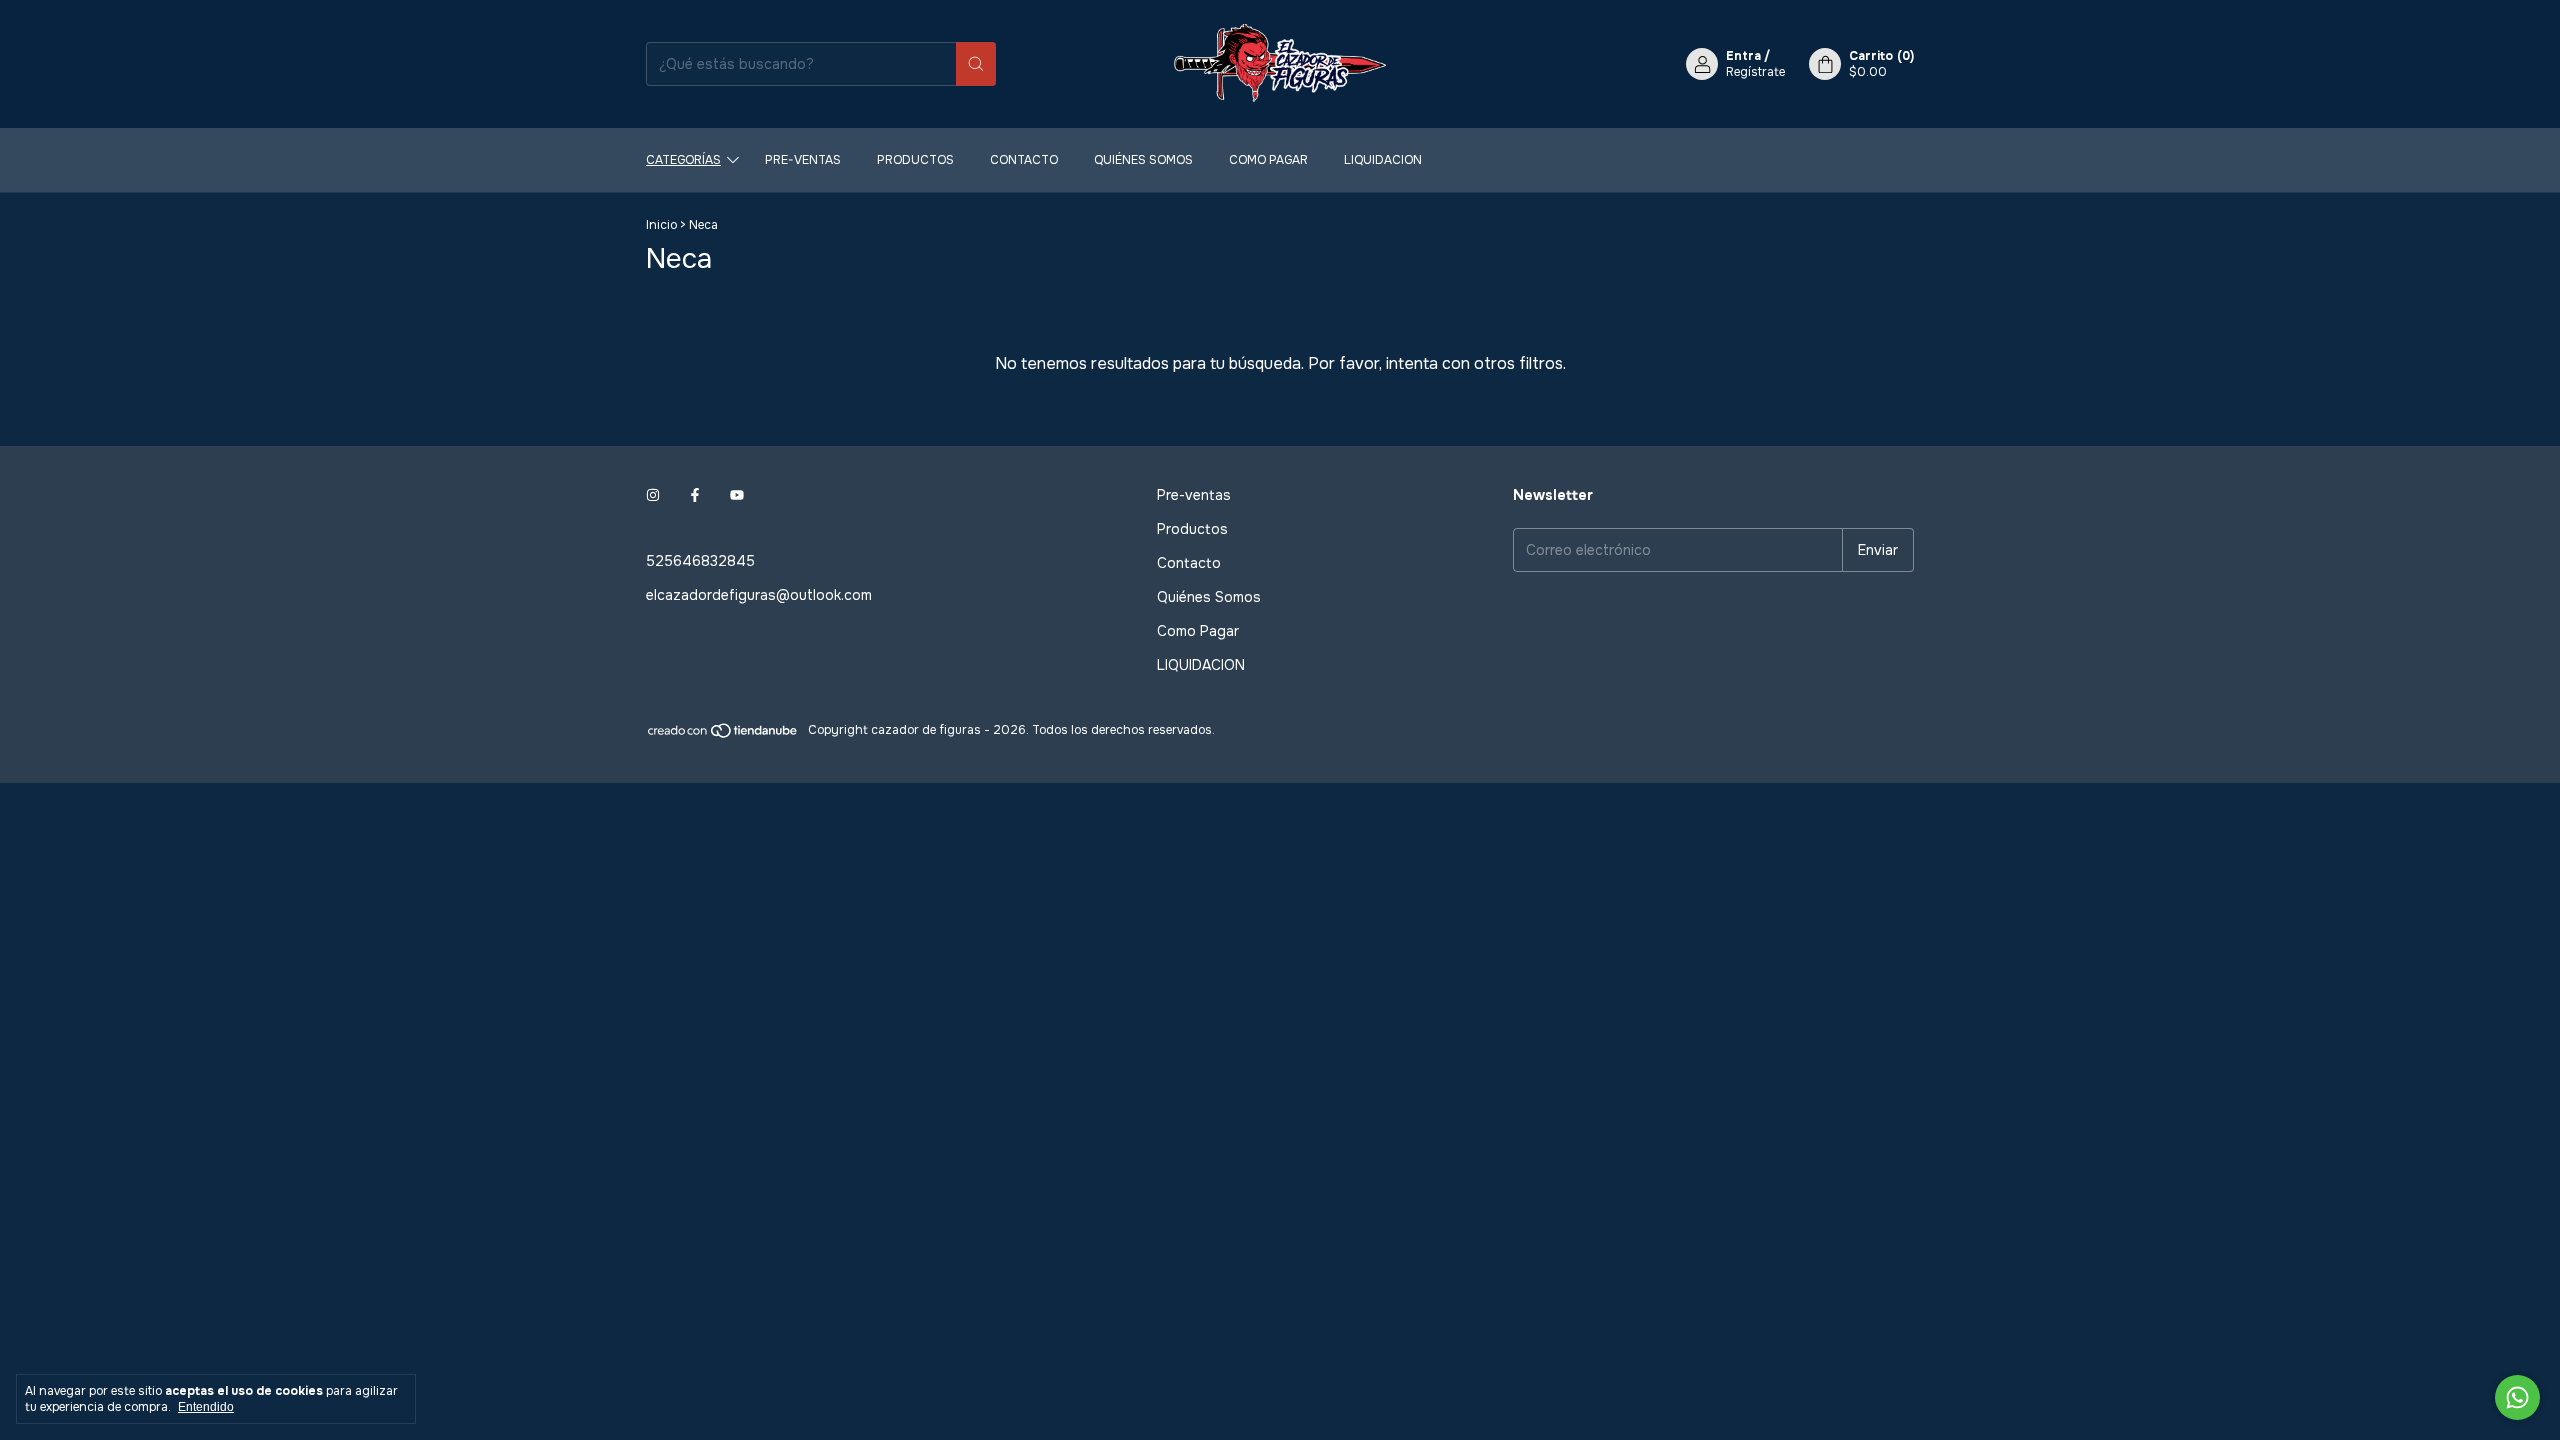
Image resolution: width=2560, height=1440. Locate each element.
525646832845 (700, 561)
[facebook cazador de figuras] (695, 495)
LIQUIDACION (1383, 160)
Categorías (683, 160)
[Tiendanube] (723, 735)
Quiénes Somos (1143, 160)
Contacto (1024, 160)
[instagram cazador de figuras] (653, 495)
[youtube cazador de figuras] (737, 495)
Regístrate (1755, 72)
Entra (1743, 56)
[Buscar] (976, 64)
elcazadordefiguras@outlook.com (759, 595)
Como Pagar (1268, 160)
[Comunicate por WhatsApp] (2517, 1397)
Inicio (661, 225)
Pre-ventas (803, 160)
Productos (915, 160)
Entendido (206, 1407)
